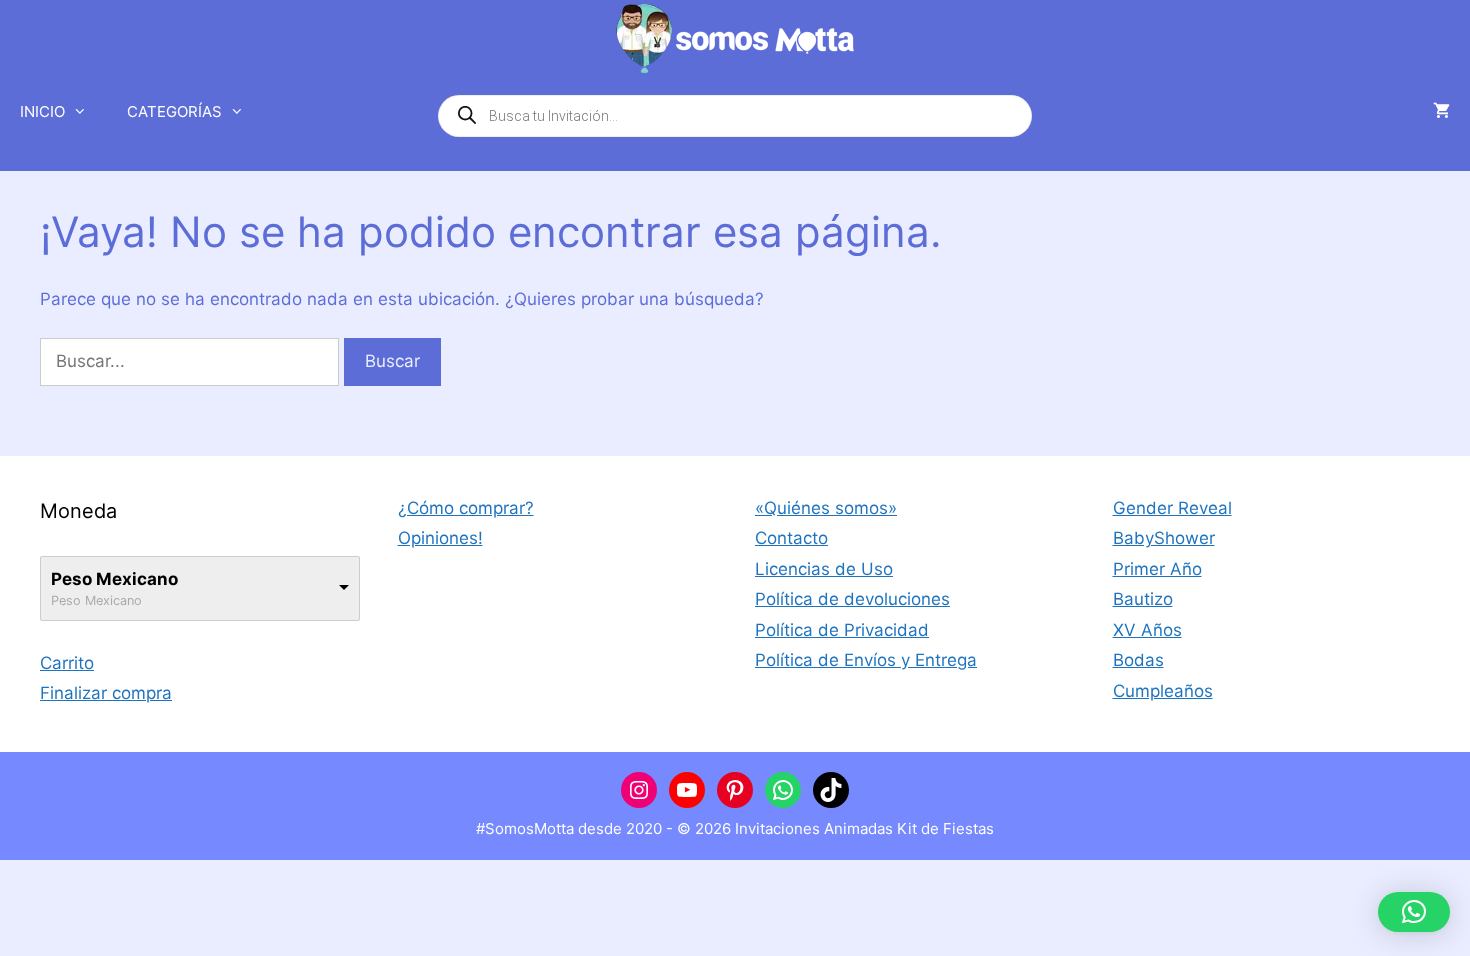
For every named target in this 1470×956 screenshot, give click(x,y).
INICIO (42, 111)
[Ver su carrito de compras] (1441, 112)
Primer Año (1157, 569)
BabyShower (1164, 538)
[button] (1414, 912)
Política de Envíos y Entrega (866, 660)
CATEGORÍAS (174, 111)
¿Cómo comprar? (466, 508)
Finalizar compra (106, 693)
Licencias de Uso (824, 569)
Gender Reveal (1172, 508)
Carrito (67, 663)
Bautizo (1143, 599)
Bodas (1138, 660)
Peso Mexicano (114, 579)
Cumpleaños (1163, 691)
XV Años (1147, 630)
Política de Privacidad (842, 630)
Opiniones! (440, 538)
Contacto (791, 538)
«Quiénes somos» (826, 508)
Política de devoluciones (852, 599)
